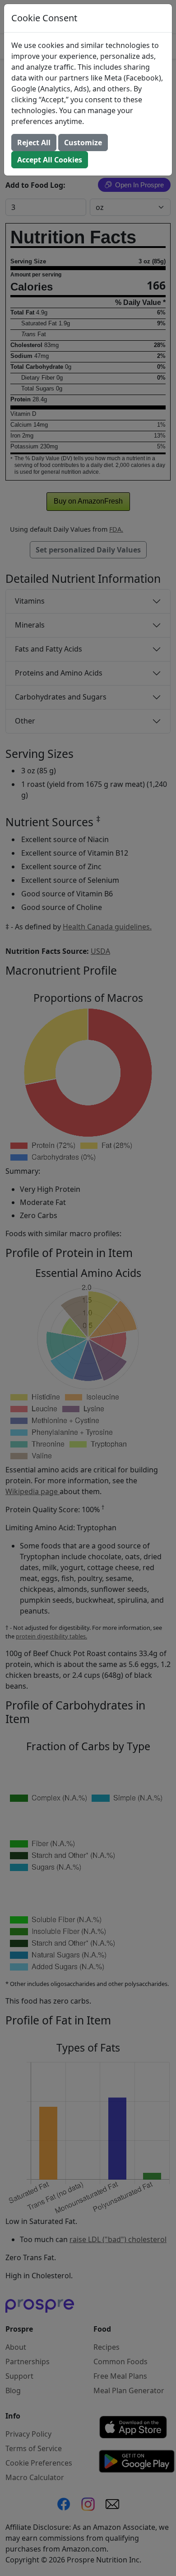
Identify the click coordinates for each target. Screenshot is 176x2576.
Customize (83, 143)
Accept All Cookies (50, 160)
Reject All (34, 143)
